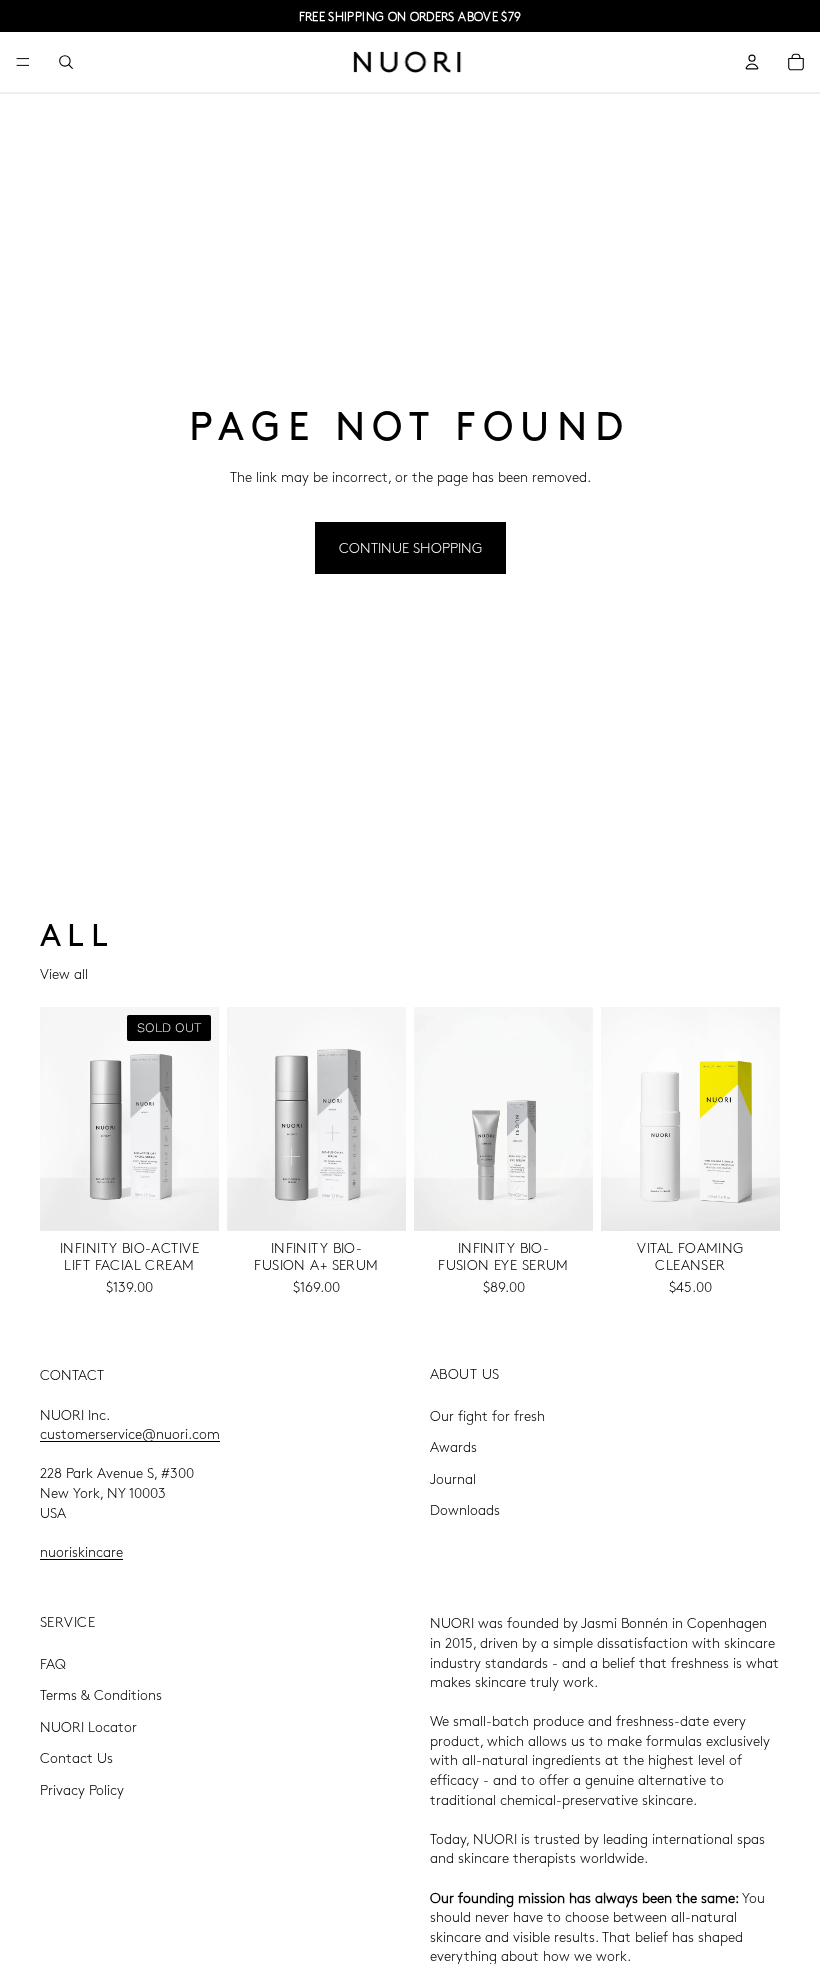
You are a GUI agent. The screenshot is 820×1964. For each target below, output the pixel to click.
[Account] (752, 62)
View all (64, 973)
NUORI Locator (88, 1725)
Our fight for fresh (487, 1414)
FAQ (53, 1662)
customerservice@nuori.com (130, 1433)
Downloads (465, 1509)
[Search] (66, 62)
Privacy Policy (82, 1789)
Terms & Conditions (101, 1694)
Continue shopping (410, 547)
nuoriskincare (81, 1550)
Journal (453, 1477)
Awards (453, 1446)
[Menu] (23, 62)
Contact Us (76, 1757)
